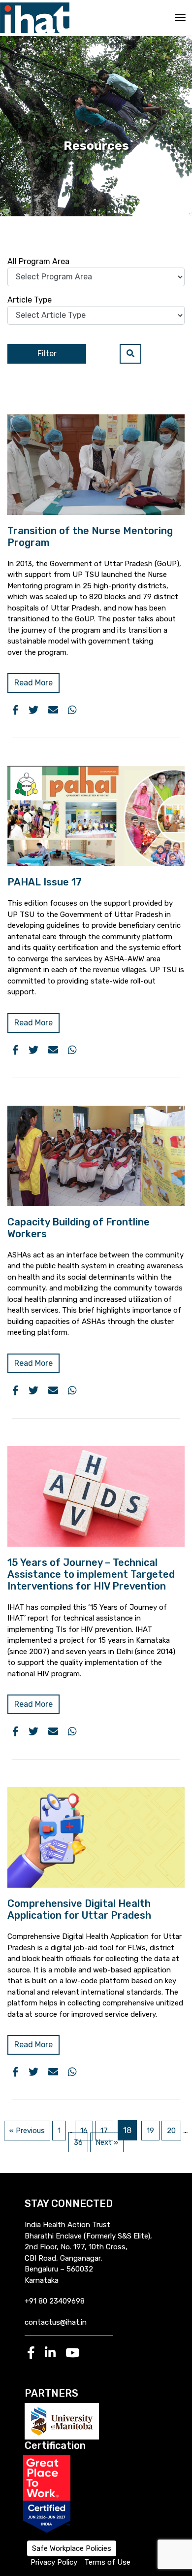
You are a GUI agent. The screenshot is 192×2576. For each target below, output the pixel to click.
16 (84, 2131)
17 (104, 2131)
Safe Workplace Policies (72, 2548)
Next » (107, 2142)
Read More (33, 683)
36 (78, 2142)
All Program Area (38, 261)
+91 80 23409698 (55, 2301)
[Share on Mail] (53, 710)
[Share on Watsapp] (72, 710)
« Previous (27, 2131)
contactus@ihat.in (56, 2322)
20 (171, 2131)
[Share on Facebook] (16, 710)
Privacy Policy (54, 2562)
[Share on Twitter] (33, 710)
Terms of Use (107, 2562)
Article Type (30, 300)
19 (150, 2131)
